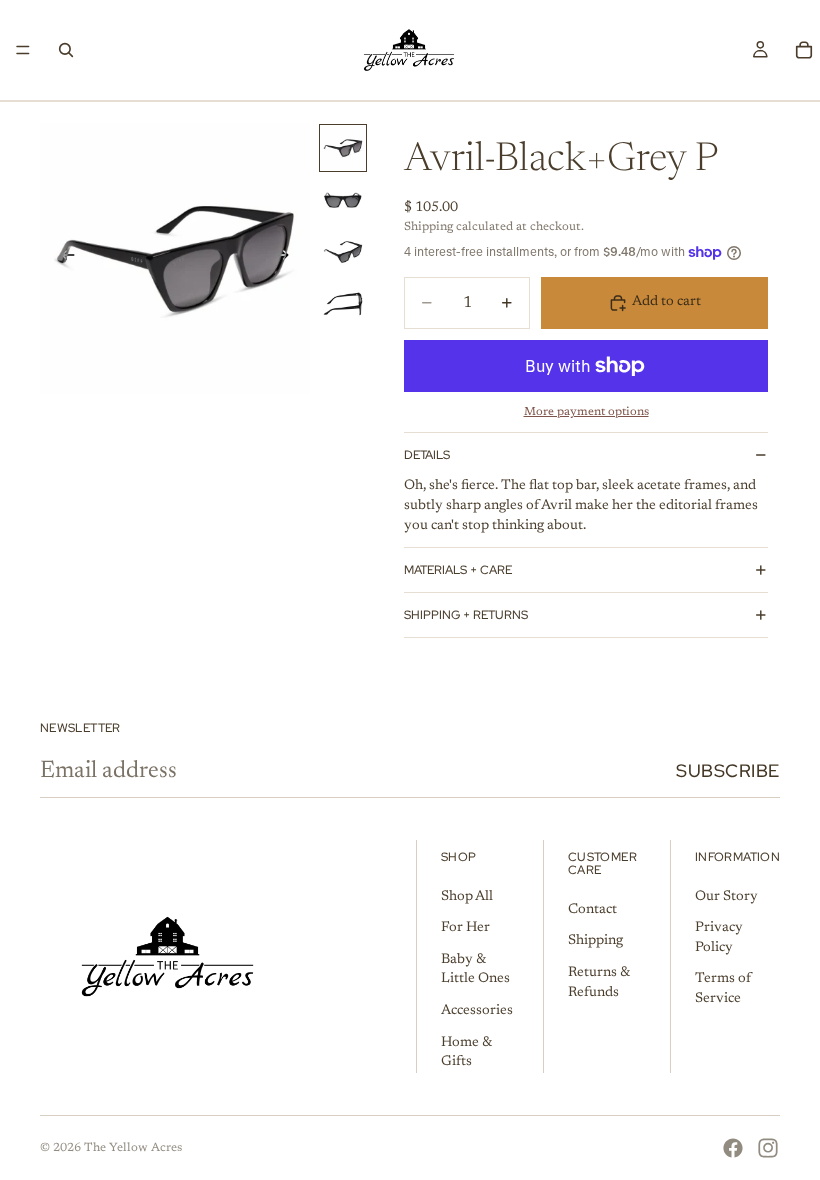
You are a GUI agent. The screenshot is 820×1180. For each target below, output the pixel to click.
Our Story (726, 897)
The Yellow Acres (133, 1148)
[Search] (66, 50)
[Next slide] (288, 259)
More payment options (586, 412)
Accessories (477, 1011)
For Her (465, 928)
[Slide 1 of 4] (343, 148)
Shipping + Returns (466, 615)
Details (427, 455)
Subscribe (728, 770)
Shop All (467, 897)
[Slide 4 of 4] (343, 304)
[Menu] (23, 50)
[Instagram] (768, 1148)
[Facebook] (733, 1148)
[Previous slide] (62, 259)
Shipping (595, 942)
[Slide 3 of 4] (343, 252)
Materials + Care (458, 570)
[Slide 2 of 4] (343, 200)
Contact (592, 910)
